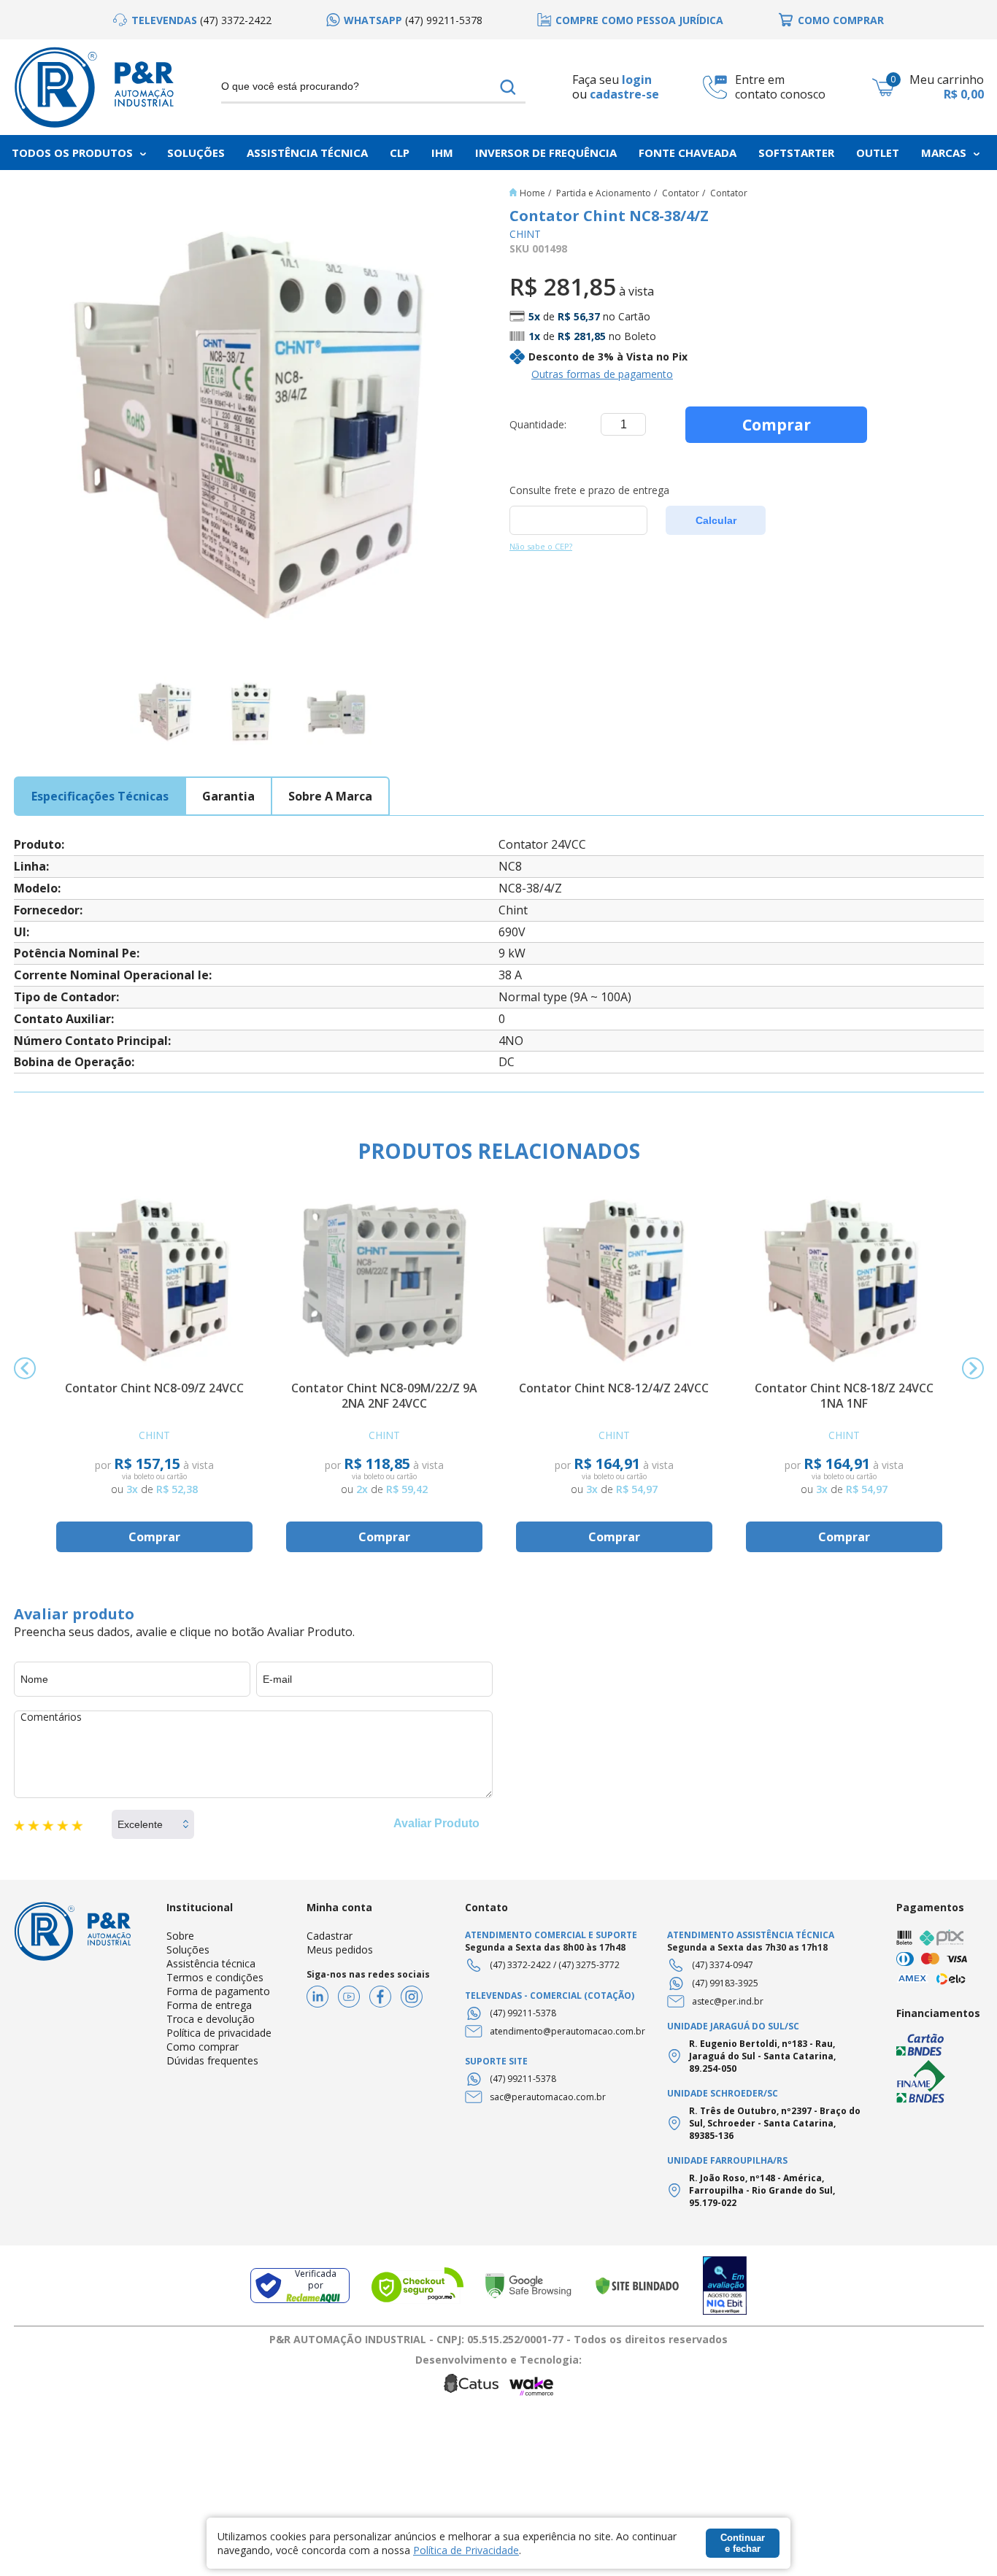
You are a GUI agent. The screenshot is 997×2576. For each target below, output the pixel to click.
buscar (508, 87)
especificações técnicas (100, 796)
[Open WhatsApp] (961, 2539)
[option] (192, 20)
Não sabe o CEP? (541, 546)
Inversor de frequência (546, 153)
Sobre (180, 1936)
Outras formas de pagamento (602, 374)
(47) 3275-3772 (589, 1965)
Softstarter (796, 153)
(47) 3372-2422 (520, 1965)
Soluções (196, 153)
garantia (228, 796)
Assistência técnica (211, 1963)
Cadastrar (330, 1936)
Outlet (878, 153)
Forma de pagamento (218, 1991)
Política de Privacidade (466, 2550)
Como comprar (203, 2047)
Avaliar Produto (436, 1823)
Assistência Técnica (307, 153)
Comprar (777, 425)
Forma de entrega (209, 2005)
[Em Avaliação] (725, 2286)
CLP (400, 153)
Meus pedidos (340, 1950)
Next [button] (973, 1368)
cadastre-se (624, 95)
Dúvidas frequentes (212, 2060)
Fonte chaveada (688, 153)
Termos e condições (215, 1977)
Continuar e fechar (743, 2543)
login (637, 80)
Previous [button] (25, 1368)
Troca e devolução (211, 2019)
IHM (442, 153)
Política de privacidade (219, 2033)
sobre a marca (330, 796)
